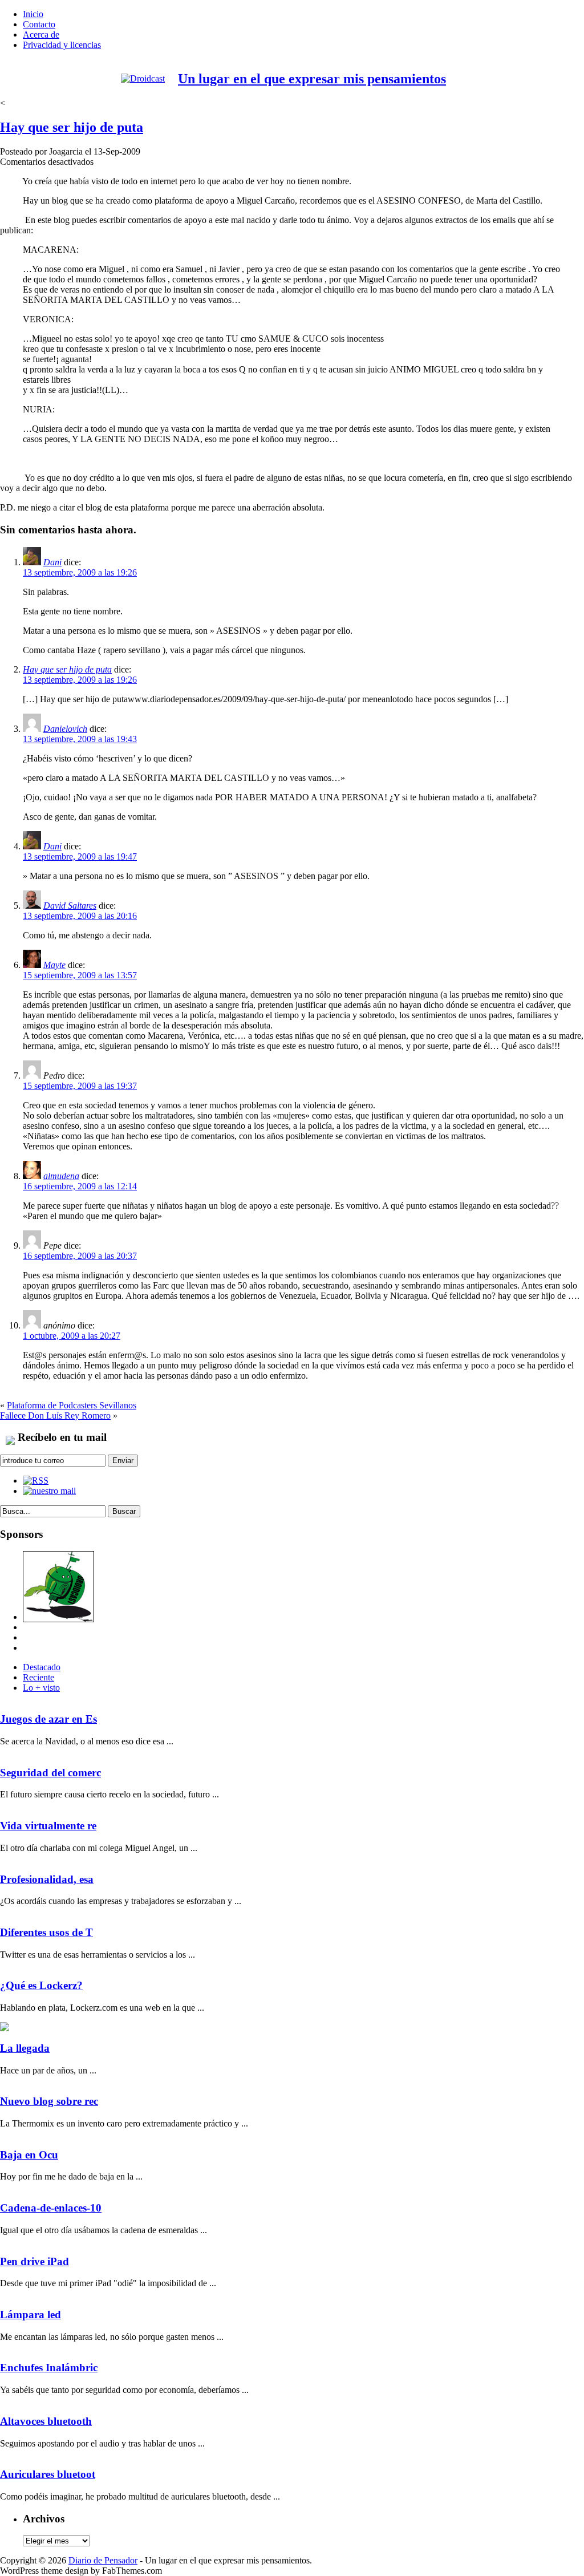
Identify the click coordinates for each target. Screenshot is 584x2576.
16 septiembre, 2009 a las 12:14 (80, 1186)
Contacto (39, 24)
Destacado (42, 1667)
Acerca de (41, 35)
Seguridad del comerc (50, 1773)
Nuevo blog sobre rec (49, 2101)
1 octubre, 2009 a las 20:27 (72, 1336)
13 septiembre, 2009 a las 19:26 (80, 572)
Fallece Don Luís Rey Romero (55, 1415)
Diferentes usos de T (46, 1932)
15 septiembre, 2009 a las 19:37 (80, 1086)
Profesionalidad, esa (47, 1879)
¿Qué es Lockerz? (41, 1985)
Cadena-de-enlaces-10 (51, 2208)
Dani (52, 562)
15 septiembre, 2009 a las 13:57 (80, 975)
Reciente (38, 1677)
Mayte (54, 965)
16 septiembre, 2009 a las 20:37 (80, 1256)
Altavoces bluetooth (46, 2421)
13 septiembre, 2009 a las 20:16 (80, 916)
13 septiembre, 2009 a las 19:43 (80, 739)
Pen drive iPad (35, 2261)
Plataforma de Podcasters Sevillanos (72, 1405)
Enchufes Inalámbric (49, 2368)
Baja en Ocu (29, 2155)
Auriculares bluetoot (48, 2474)
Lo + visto (41, 1688)
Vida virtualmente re (48, 1826)
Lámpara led (31, 2314)
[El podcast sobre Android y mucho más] (58, 1617)
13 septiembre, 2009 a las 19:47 (80, 856)
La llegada (25, 2048)
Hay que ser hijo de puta (72, 127)
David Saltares (70, 906)
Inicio (33, 14)
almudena (61, 1176)
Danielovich (65, 729)
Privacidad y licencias (62, 45)
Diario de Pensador (103, 2560)
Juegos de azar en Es (48, 1719)
